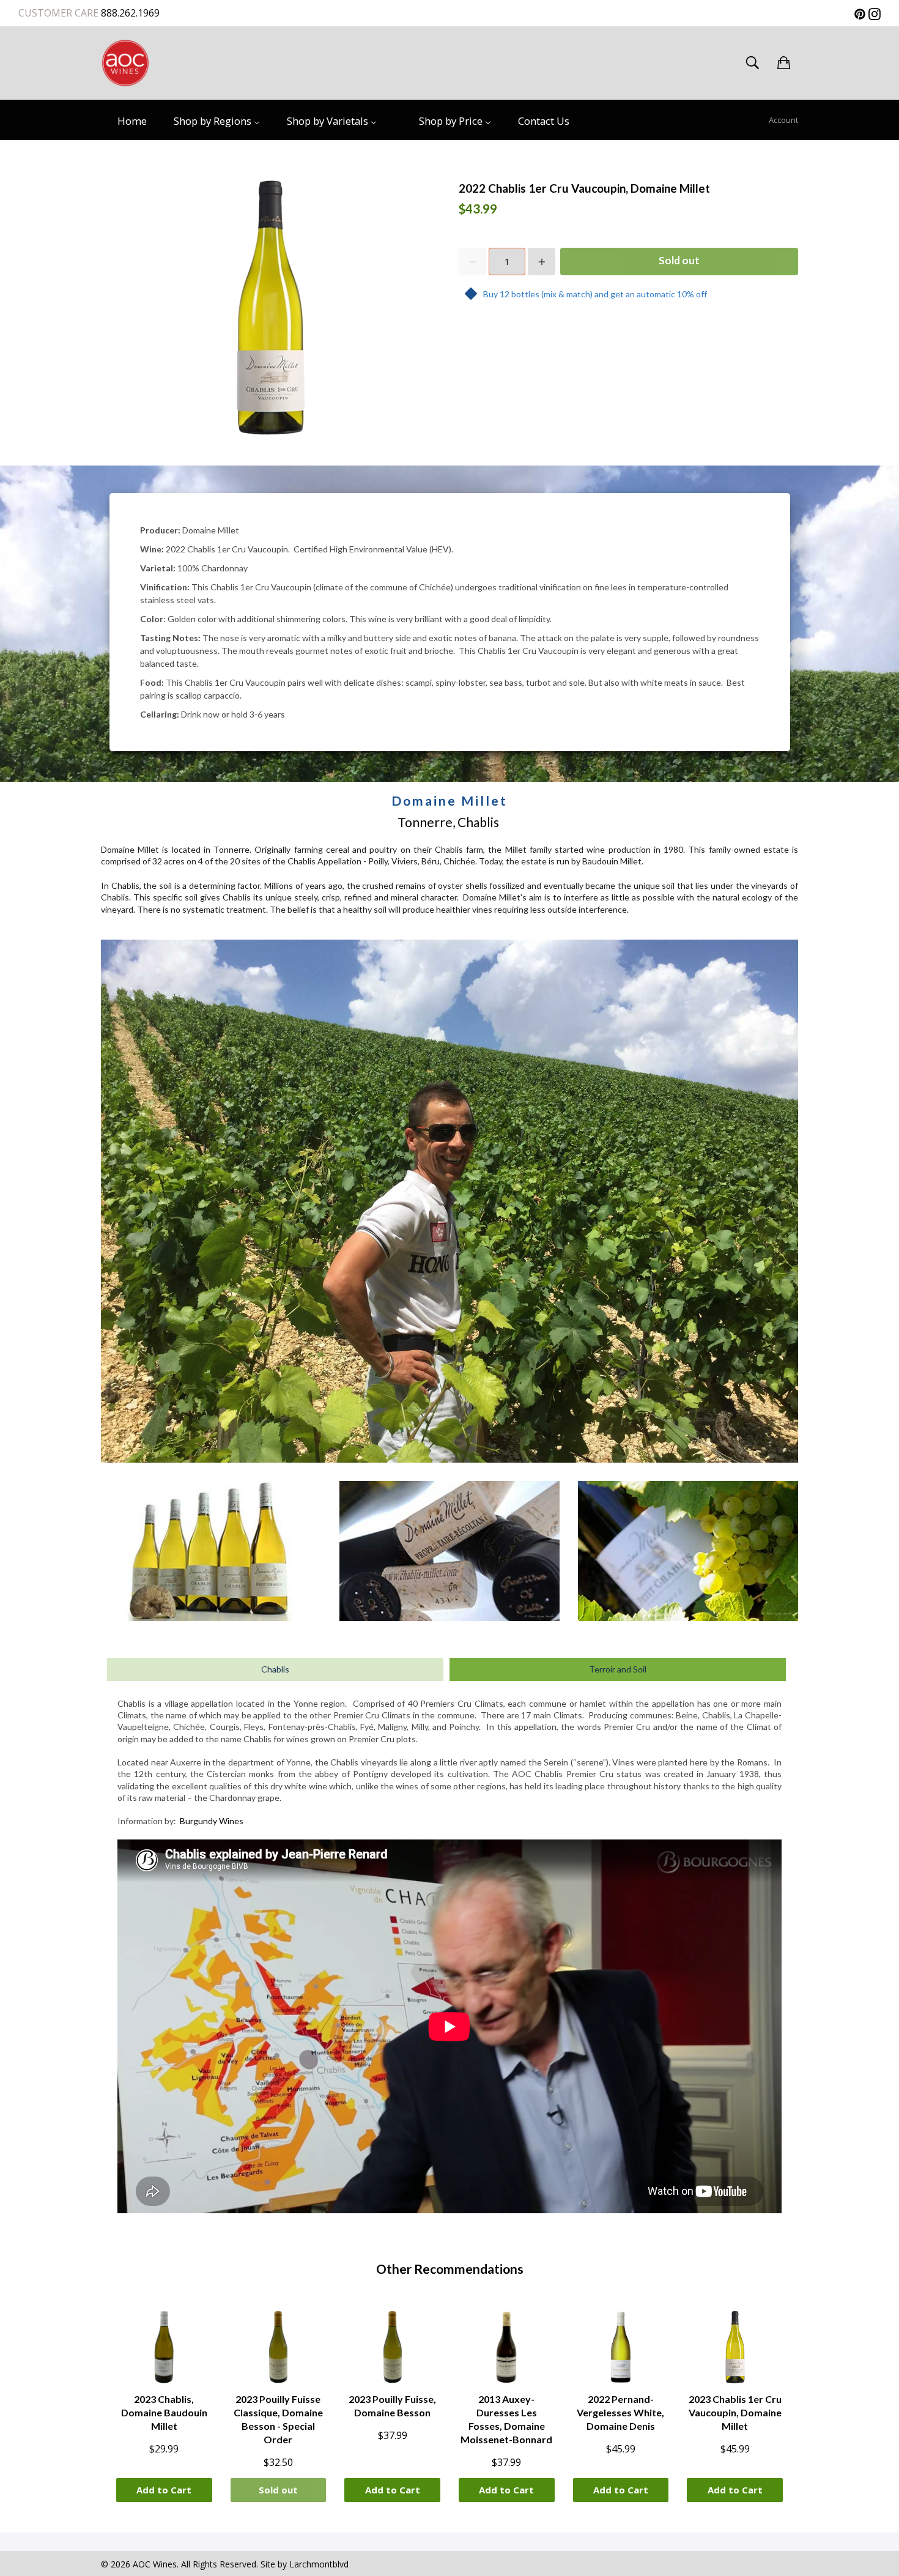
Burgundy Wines (212, 1821)
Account (783, 120)
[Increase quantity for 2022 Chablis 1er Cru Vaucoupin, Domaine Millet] (542, 262)
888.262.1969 (129, 13)
